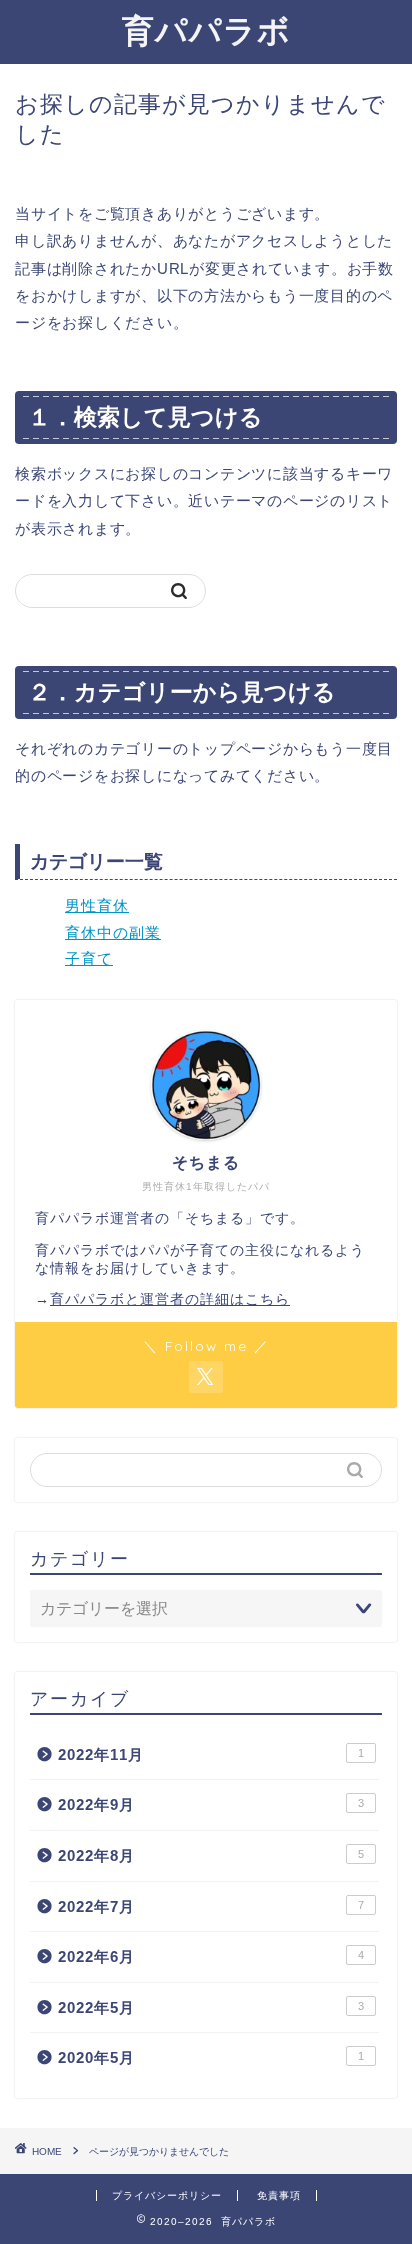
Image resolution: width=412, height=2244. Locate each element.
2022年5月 (211, 2007)
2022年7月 (211, 1906)
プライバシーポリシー (167, 2195)
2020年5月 (211, 2057)
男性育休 (97, 905)
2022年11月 (211, 1754)
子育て (89, 958)
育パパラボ (206, 30)
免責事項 (279, 2195)
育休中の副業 (113, 932)
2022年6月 (211, 1956)
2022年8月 (211, 1855)
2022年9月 (211, 1804)
